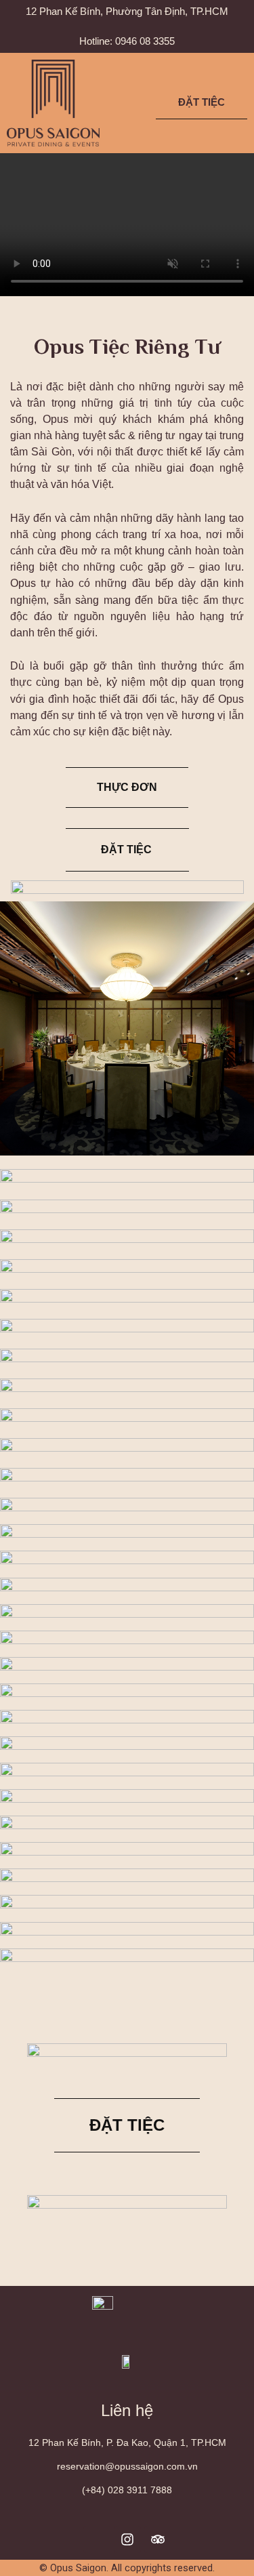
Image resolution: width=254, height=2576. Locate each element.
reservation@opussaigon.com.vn (127, 2466)
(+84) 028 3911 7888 (127, 2490)
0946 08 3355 (145, 41)
